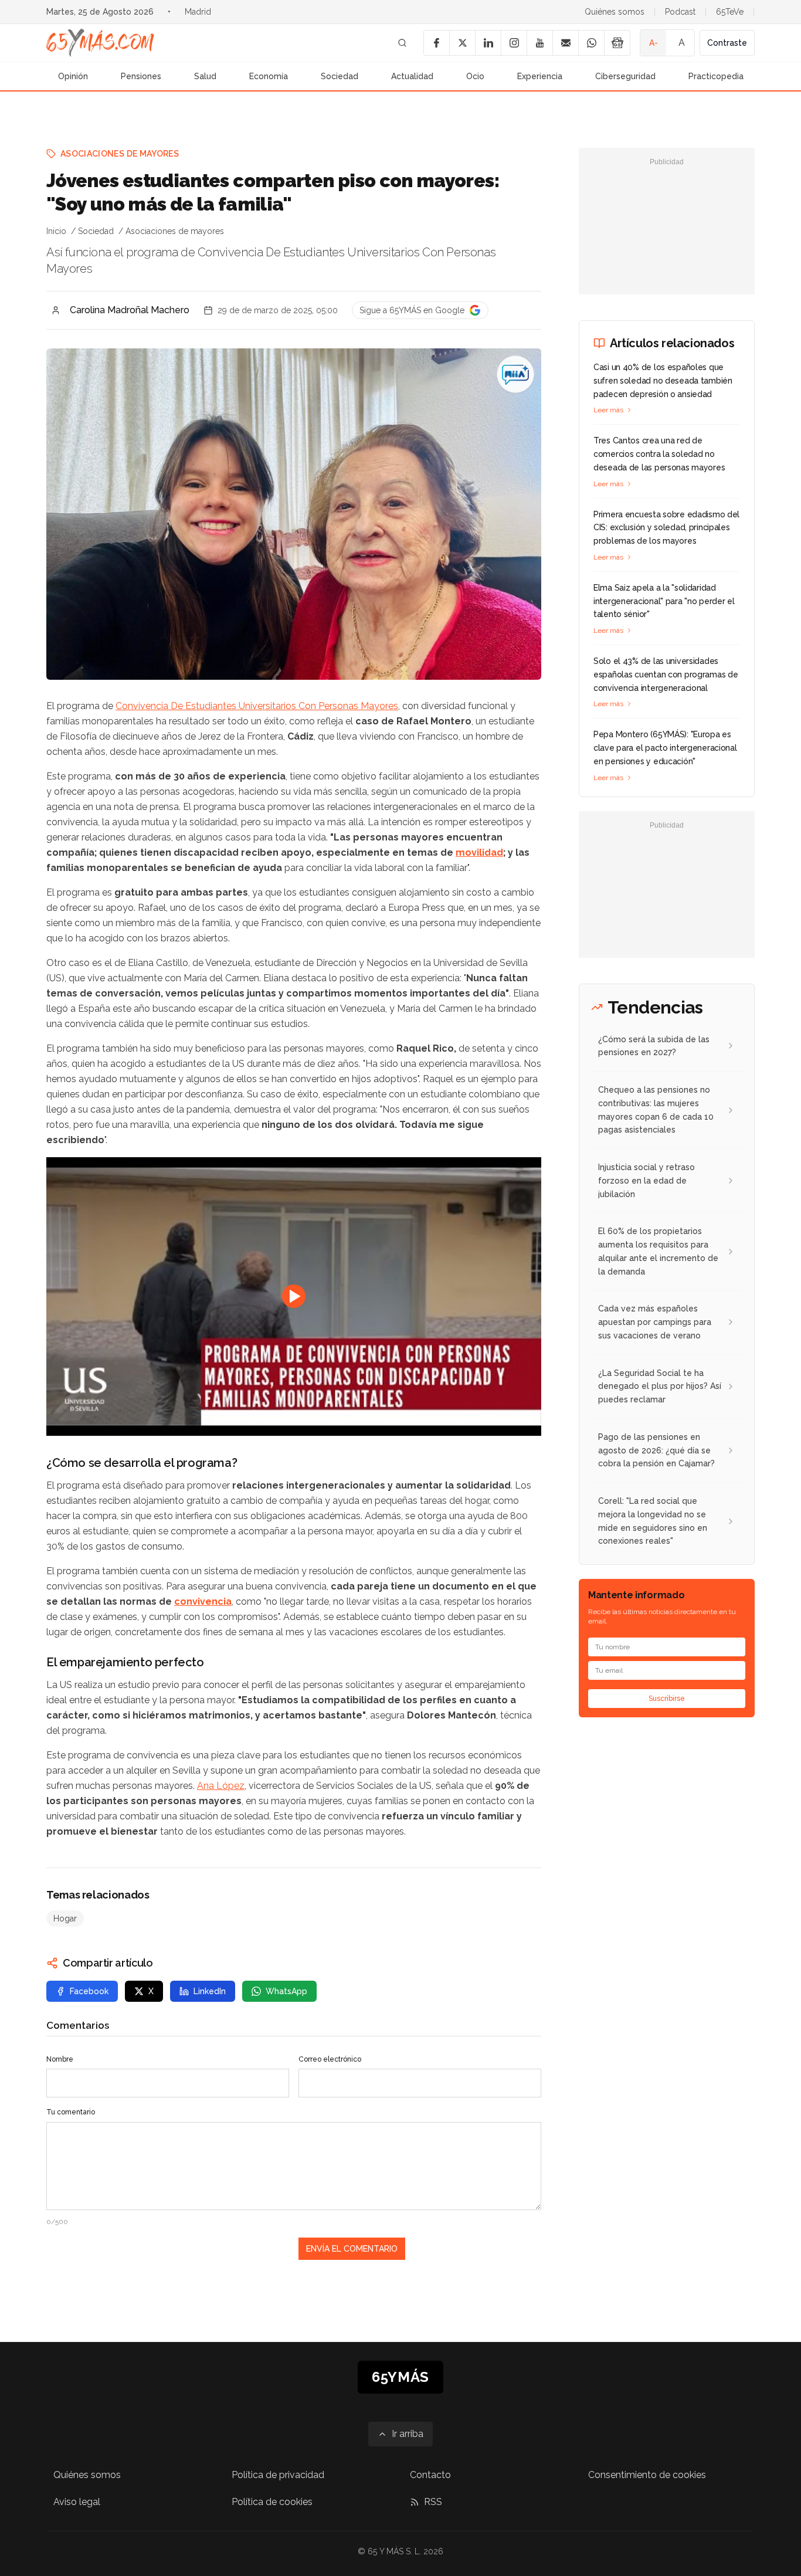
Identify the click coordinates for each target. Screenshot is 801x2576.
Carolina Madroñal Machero (130, 310)
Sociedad (340, 76)
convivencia (203, 1601)
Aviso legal (77, 2502)
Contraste (727, 43)
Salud (205, 76)
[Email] (565, 43)
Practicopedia (716, 76)
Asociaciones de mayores (120, 154)
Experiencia (540, 76)
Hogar (65, 1919)
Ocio (475, 76)
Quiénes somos (615, 12)
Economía (269, 76)
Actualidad (412, 76)
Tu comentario (71, 2112)
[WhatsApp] (591, 43)
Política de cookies (272, 2502)
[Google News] (617, 43)
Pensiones (141, 76)
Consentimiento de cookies (647, 2475)
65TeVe (730, 12)
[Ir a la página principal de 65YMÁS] (100, 43)
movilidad (479, 853)
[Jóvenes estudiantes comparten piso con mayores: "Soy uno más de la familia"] (515, 374)
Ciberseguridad (625, 76)
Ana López (221, 1786)
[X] (462, 43)
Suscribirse (667, 1699)
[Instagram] (514, 43)
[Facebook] (436, 43)
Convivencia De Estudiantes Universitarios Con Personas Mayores (257, 706)
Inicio (56, 231)
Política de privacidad (278, 2475)
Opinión (73, 76)
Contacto (430, 2475)
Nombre (60, 2059)
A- (654, 43)
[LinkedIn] (488, 43)
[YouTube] (539, 43)
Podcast (680, 12)
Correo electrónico (330, 2059)
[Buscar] (402, 43)
